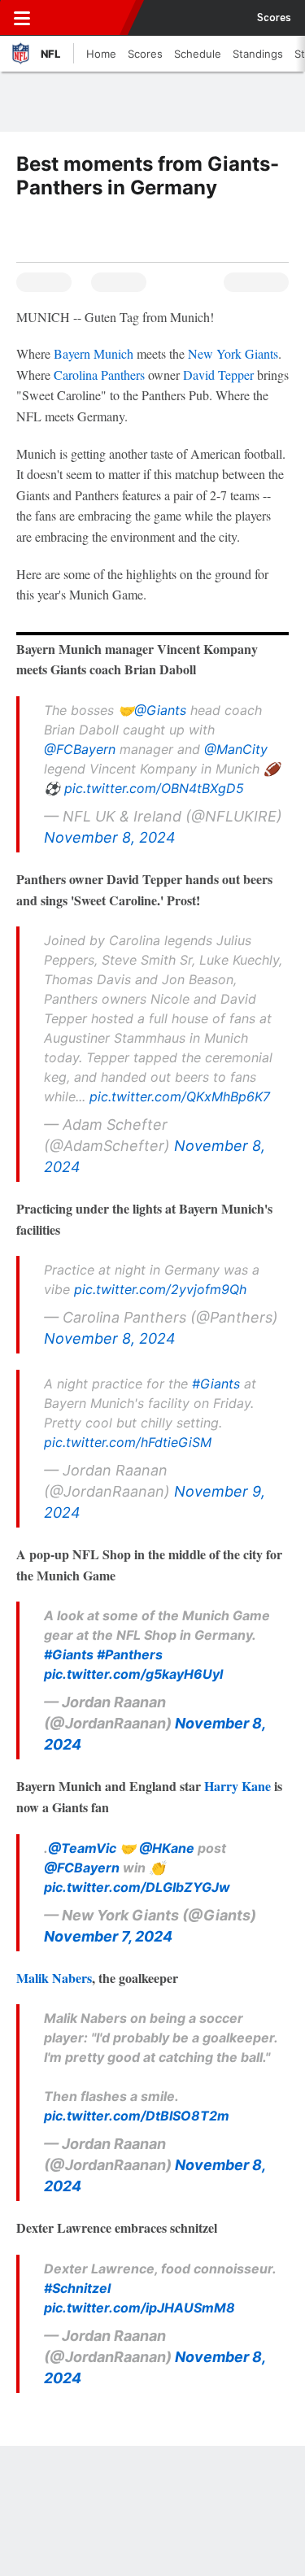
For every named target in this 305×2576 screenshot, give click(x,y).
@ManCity (236, 749)
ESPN (87, 18)
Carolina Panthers (99, 375)
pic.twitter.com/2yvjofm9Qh (160, 1289)
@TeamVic (82, 1848)
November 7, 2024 (108, 1936)
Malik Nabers (54, 1978)
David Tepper (218, 375)
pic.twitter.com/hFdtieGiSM (128, 1442)
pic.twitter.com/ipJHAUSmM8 (139, 2308)
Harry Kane (237, 1786)
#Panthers (130, 1654)
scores (274, 18)
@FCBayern (80, 749)
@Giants (160, 710)
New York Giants (233, 353)
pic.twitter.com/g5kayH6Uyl (133, 1674)
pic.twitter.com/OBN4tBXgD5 (154, 788)
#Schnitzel (77, 2288)
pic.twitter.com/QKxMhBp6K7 (180, 1096)
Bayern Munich (94, 353)
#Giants (216, 1384)
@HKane (167, 1848)
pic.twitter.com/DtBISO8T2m (137, 2116)
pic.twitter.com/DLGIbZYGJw (137, 1887)
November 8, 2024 (110, 837)
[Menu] (22, 18)
